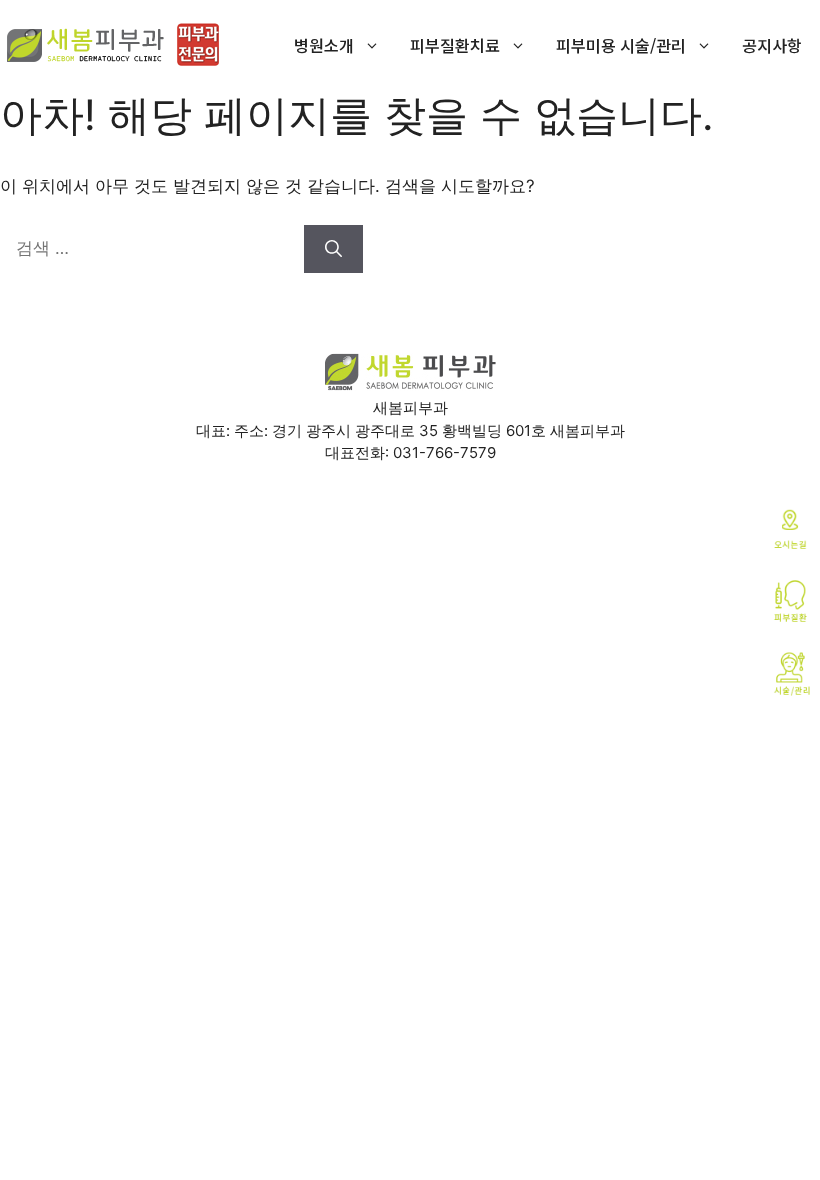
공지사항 (772, 45)
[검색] (333, 249)
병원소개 (324, 45)
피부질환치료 (455, 45)
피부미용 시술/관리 (621, 45)
